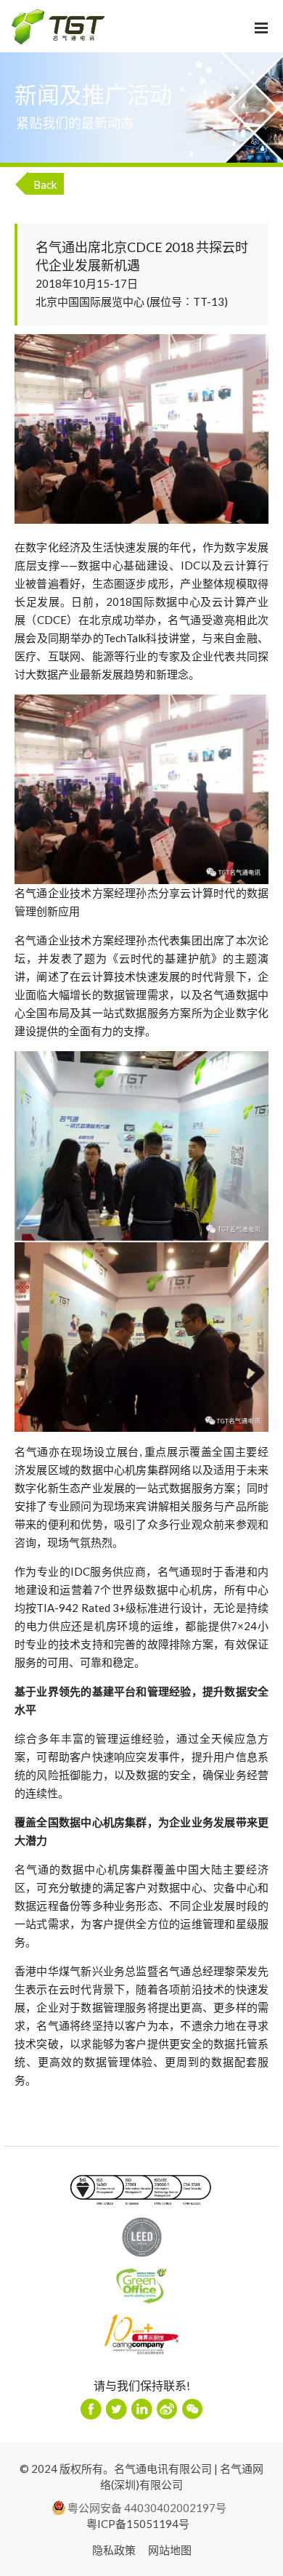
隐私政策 (114, 2550)
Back (45, 185)
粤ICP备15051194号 (138, 2524)
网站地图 (170, 2550)
